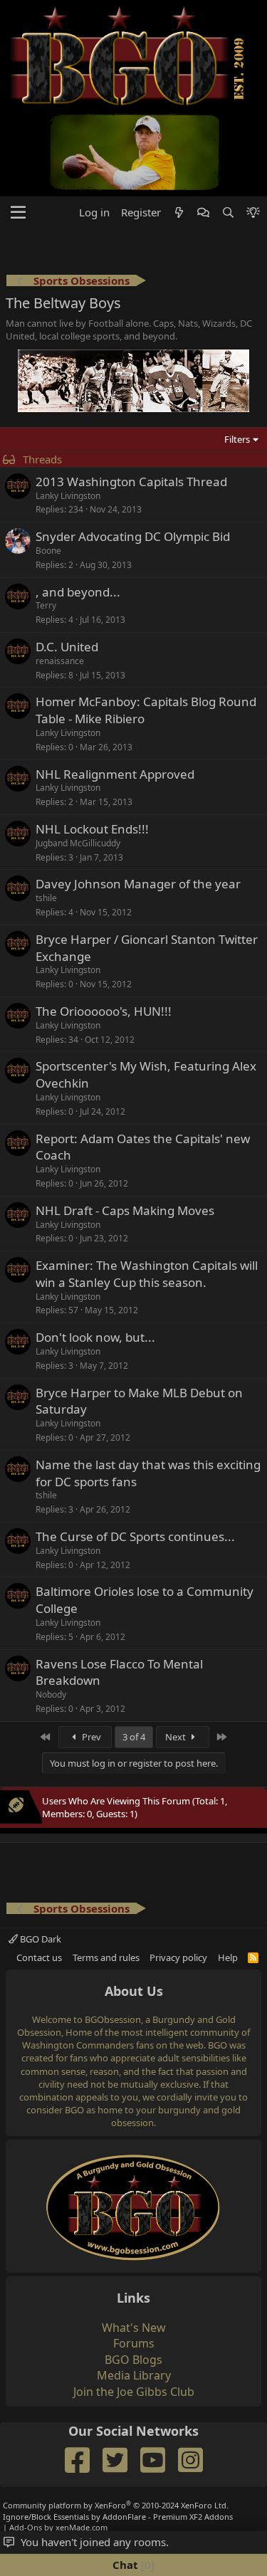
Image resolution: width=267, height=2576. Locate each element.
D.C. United (67, 647)
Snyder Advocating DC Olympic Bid (133, 536)
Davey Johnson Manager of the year (138, 884)
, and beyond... (78, 592)
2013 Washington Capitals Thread (131, 482)
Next (177, 1737)
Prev (90, 1737)
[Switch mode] (253, 212)
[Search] (227, 212)
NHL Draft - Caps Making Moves (125, 1210)
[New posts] (179, 212)
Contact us (39, 1957)
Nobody (51, 1694)
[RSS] (253, 1957)
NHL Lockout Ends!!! (92, 829)
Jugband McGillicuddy (78, 843)
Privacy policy (178, 1957)
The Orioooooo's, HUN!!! (104, 1011)
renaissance (60, 661)
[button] (18, 213)
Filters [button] (237, 439)
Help (228, 1957)
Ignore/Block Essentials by (118, 2517)
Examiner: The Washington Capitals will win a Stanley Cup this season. (147, 1274)
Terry (46, 605)
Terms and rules (106, 1957)
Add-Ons (26, 2527)
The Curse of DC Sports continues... (135, 1536)
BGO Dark (40, 1939)
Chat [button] (132, 2565)
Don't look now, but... (95, 1337)
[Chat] (203, 212)
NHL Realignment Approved (115, 774)
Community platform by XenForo (116, 2505)
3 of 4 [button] (134, 1737)
